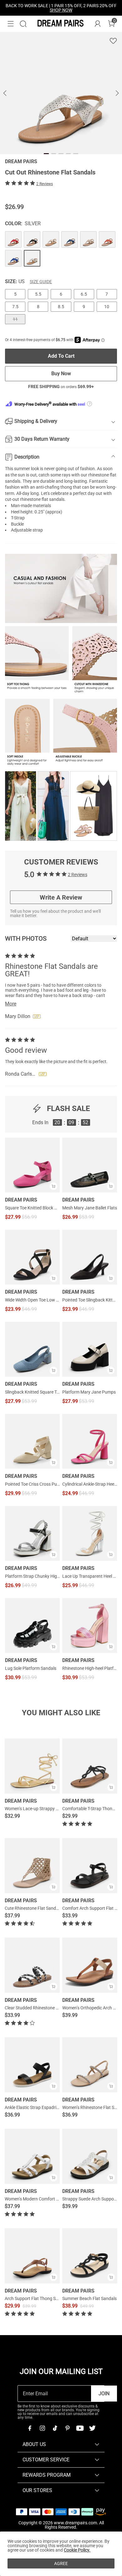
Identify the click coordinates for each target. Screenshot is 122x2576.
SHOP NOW (61, 10)
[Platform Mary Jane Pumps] (90, 1349)
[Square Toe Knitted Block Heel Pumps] (32, 1165)
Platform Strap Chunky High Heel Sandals (32, 1576)
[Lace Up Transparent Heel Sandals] (90, 1533)
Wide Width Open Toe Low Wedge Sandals (32, 1300)
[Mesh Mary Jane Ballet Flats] (90, 1165)
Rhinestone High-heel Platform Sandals (90, 1668)
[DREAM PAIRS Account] (98, 24)
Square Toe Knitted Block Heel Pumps (32, 1208)
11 (15, 319)
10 (107, 307)
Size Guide (41, 282)
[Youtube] (80, 2428)
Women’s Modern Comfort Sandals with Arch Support (56, 2199)
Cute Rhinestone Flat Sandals (33, 1908)
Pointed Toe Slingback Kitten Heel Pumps (90, 1300)
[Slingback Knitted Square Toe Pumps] (32, 1349)
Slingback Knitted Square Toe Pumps (32, 1392)
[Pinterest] (67, 2428)
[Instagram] (42, 2428)
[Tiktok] (55, 2428)
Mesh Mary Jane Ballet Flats (90, 1208)
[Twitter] (92, 2428)
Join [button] (104, 2394)
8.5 (61, 307)
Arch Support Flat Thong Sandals (37, 2298)
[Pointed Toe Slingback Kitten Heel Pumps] (90, 1257)
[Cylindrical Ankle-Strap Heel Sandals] (90, 1441)
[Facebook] (30, 2428)
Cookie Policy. (77, 2550)
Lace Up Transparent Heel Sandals (90, 1576)
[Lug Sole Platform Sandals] (32, 1626)
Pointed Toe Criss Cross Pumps (32, 1484)
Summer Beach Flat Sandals (89, 2298)
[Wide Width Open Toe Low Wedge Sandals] (32, 1257)
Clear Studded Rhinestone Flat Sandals (42, 2008)
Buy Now (61, 374)
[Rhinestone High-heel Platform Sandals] (90, 1626)
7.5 (15, 307)
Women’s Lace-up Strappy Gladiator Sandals (48, 1809)
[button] (11, 24)
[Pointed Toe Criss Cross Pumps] (32, 1441)
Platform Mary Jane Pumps (89, 1392)
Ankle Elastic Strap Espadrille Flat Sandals (45, 2107)
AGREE (61, 2563)
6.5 (84, 294)
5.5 (38, 294)
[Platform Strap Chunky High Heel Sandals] (32, 1533)
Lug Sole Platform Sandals (31, 1668)
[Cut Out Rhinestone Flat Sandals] (13, 239)
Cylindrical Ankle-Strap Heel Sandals (90, 1484)
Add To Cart (61, 356)
